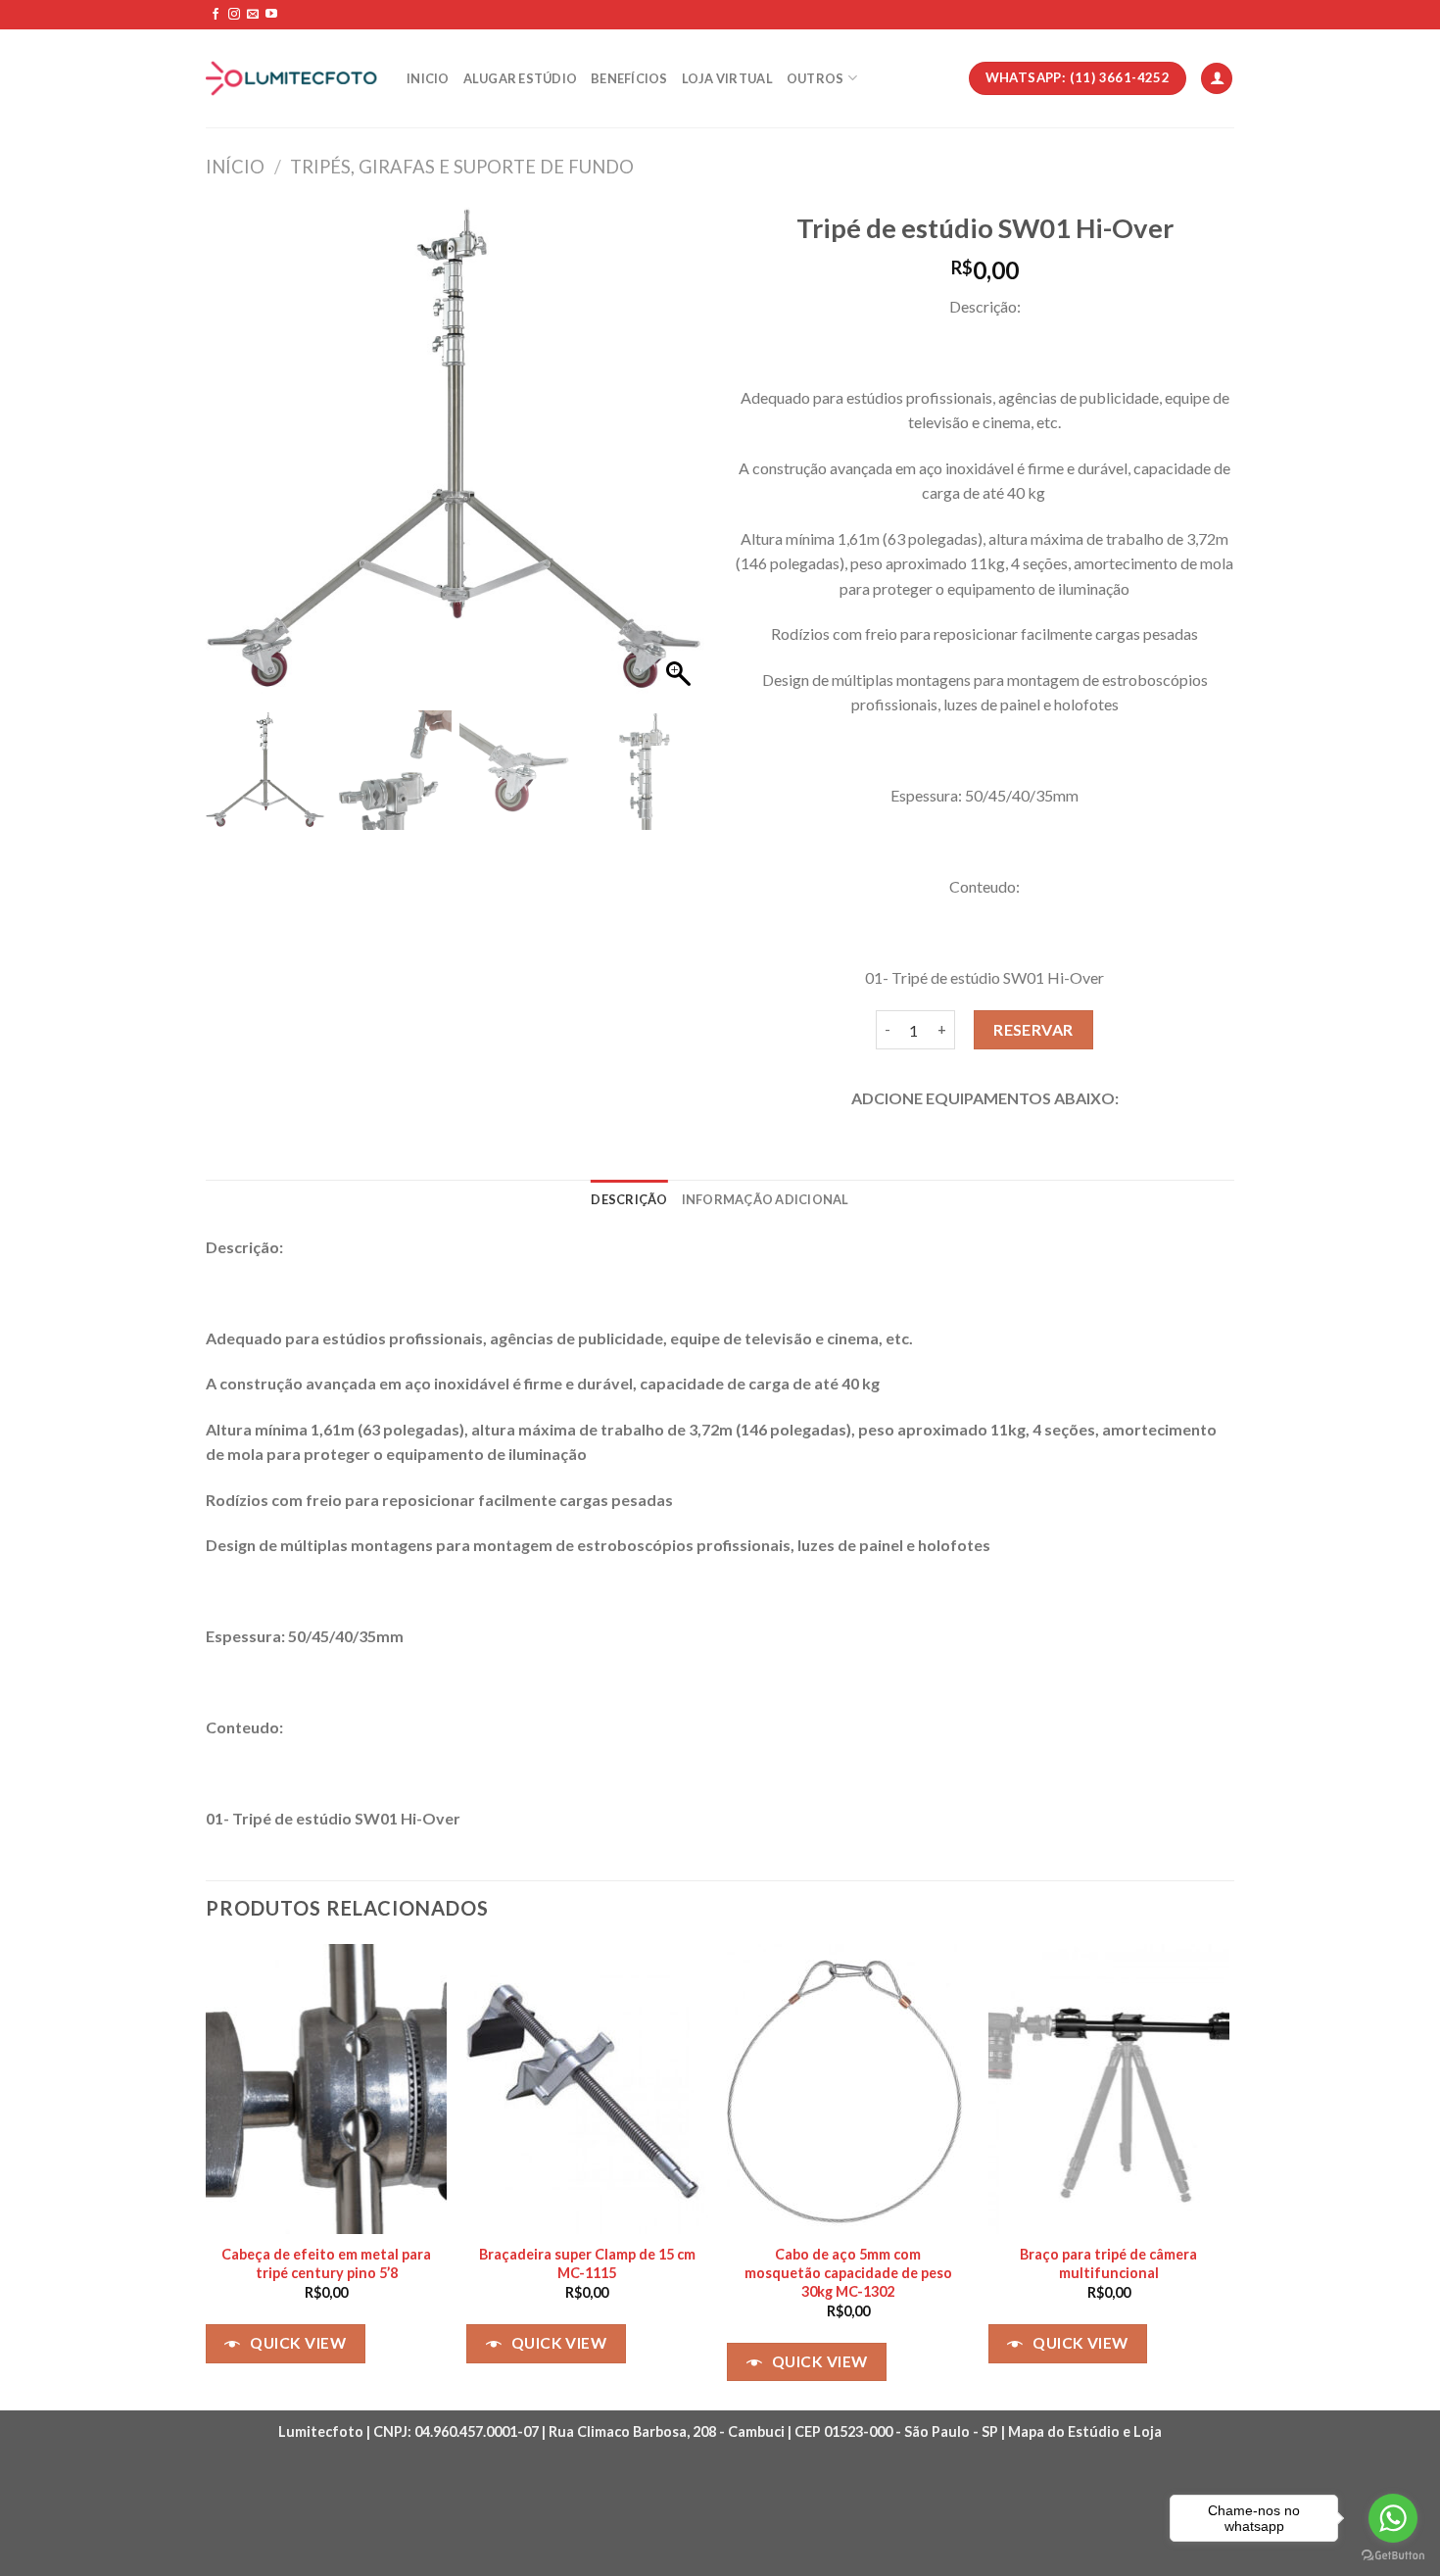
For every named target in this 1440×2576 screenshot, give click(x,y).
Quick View (298, 2343)
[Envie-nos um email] (253, 15)
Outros (816, 78)
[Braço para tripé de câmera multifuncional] (1109, 2089)
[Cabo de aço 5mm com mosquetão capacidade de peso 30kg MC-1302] (848, 2089)
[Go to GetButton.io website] (1393, 2556)
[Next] (1228, 2175)
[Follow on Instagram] (234, 15)
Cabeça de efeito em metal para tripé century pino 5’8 (326, 2263)
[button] (681, 461)
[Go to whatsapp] (1393, 2518)
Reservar (1033, 1029)
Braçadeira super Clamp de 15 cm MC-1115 (587, 2263)
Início (235, 167)
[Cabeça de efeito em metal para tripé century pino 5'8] (327, 2089)
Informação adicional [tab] (766, 1199)
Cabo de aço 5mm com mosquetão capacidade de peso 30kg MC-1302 (848, 2272)
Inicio (428, 78)
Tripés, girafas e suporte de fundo (462, 167)
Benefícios (629, 78)
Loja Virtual (727, 78)
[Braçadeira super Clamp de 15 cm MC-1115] (587, 2089)
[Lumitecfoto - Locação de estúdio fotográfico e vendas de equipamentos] (291, 79)
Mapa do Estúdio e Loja (1085, 2431)
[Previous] (207, 2175)
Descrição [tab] (629, 1199)
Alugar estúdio (521, 78)
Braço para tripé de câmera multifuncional (1108, 2263)
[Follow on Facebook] (216, 15)
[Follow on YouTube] (271, 15)
